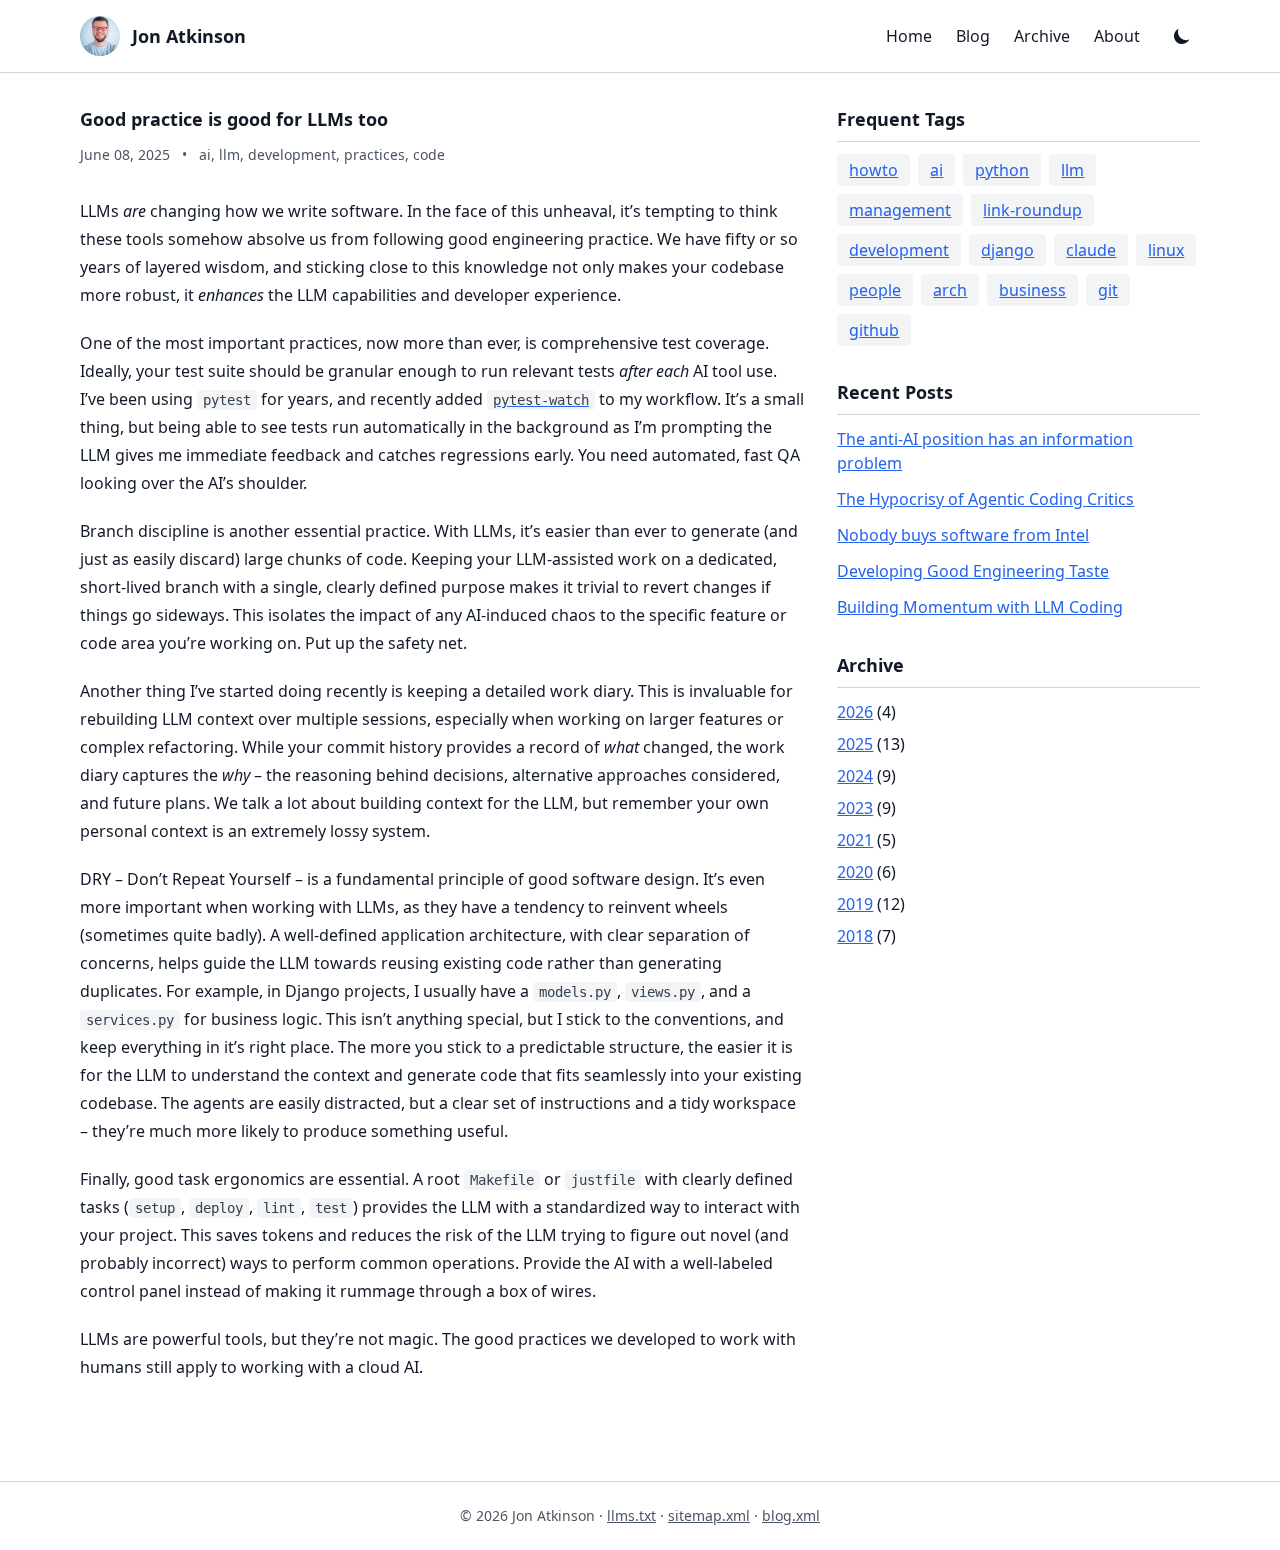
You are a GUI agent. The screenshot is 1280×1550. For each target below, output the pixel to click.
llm (1072, 170)
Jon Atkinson (189, 36)
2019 (855, 904)
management (900, 210)
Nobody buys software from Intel (963, 535)
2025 (855, 744)
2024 (855, 776)
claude (1091, 250)
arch (950, 290)
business (1032, 290)
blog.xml (791, 1515)
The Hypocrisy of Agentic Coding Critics (985, 499)
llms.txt (631, 1515)
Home (909, 36)
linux (1166, 250)
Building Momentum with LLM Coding (980, 607)
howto (873, 170)
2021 (855, 840)
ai (936, 170)
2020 (855, 872)
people (875, 290)
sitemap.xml (709, 1515)
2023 (855, 808)
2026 (855, 712)
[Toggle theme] (1182, 36)
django (1007, 250)
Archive (1042, 36)
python (1002, 170)
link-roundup (1032, 210)
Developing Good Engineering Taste (973, 571)
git (1108, 290)
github (874, 330)
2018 (855, 936)
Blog (973, 36)
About (1117, 36)
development (899, 250)
